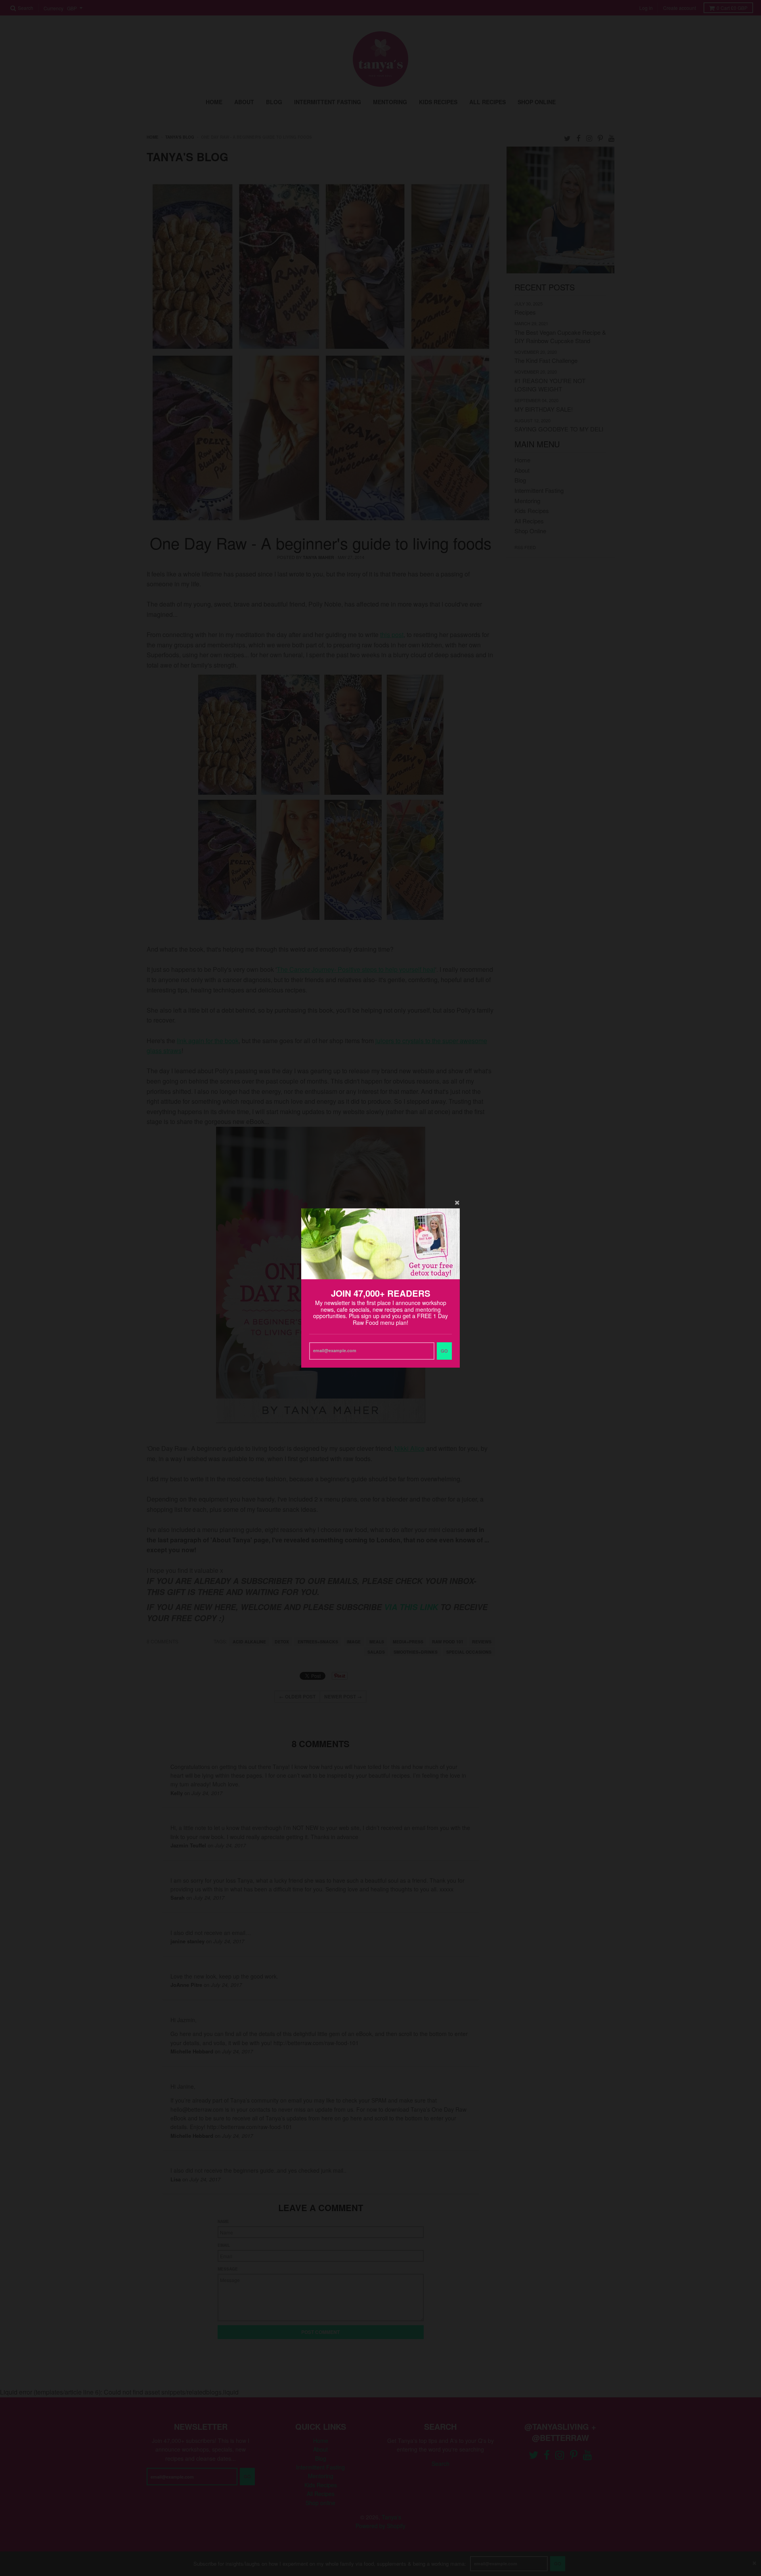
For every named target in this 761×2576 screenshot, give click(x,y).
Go (444, 1351)
